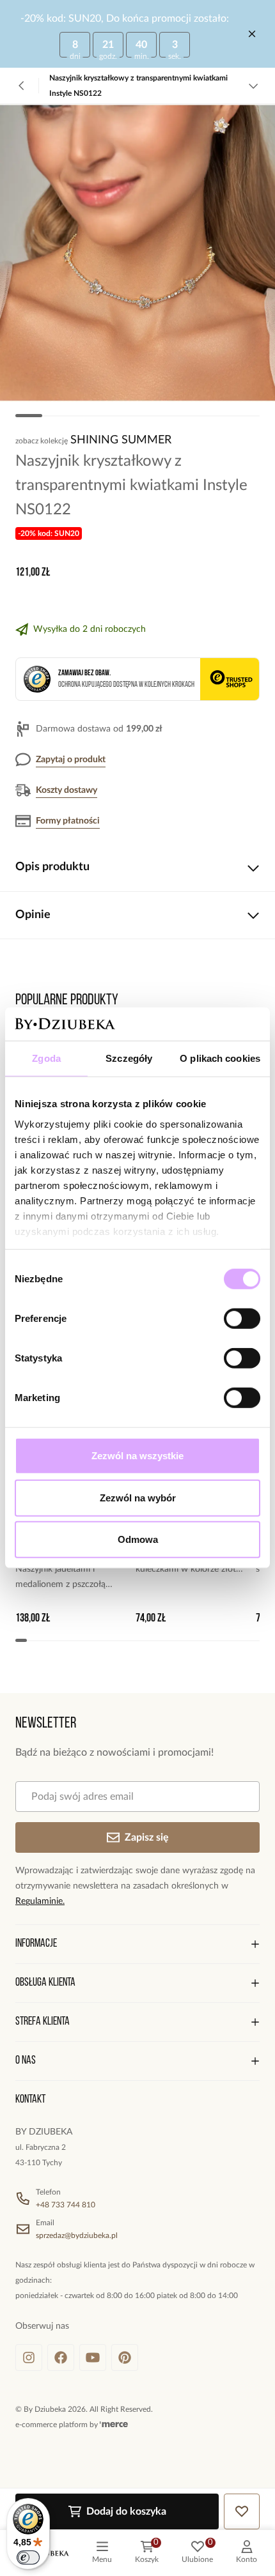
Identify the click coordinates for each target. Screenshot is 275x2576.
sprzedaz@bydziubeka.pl (77, 2235)
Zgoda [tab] (46, 1058)
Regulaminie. (40, 1901)
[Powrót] (22, 86)
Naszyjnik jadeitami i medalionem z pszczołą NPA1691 (60, 1578)
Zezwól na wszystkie (137, 1456)
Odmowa (138, 1539)
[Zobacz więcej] (253, 86)
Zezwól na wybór (138, 1498)
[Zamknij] (252, 34)
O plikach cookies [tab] (220, 1058)
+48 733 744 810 (66, 2205)
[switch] (242, 1319)
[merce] (114, 2425)
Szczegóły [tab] (129, 1058)
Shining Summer (121, 440)
